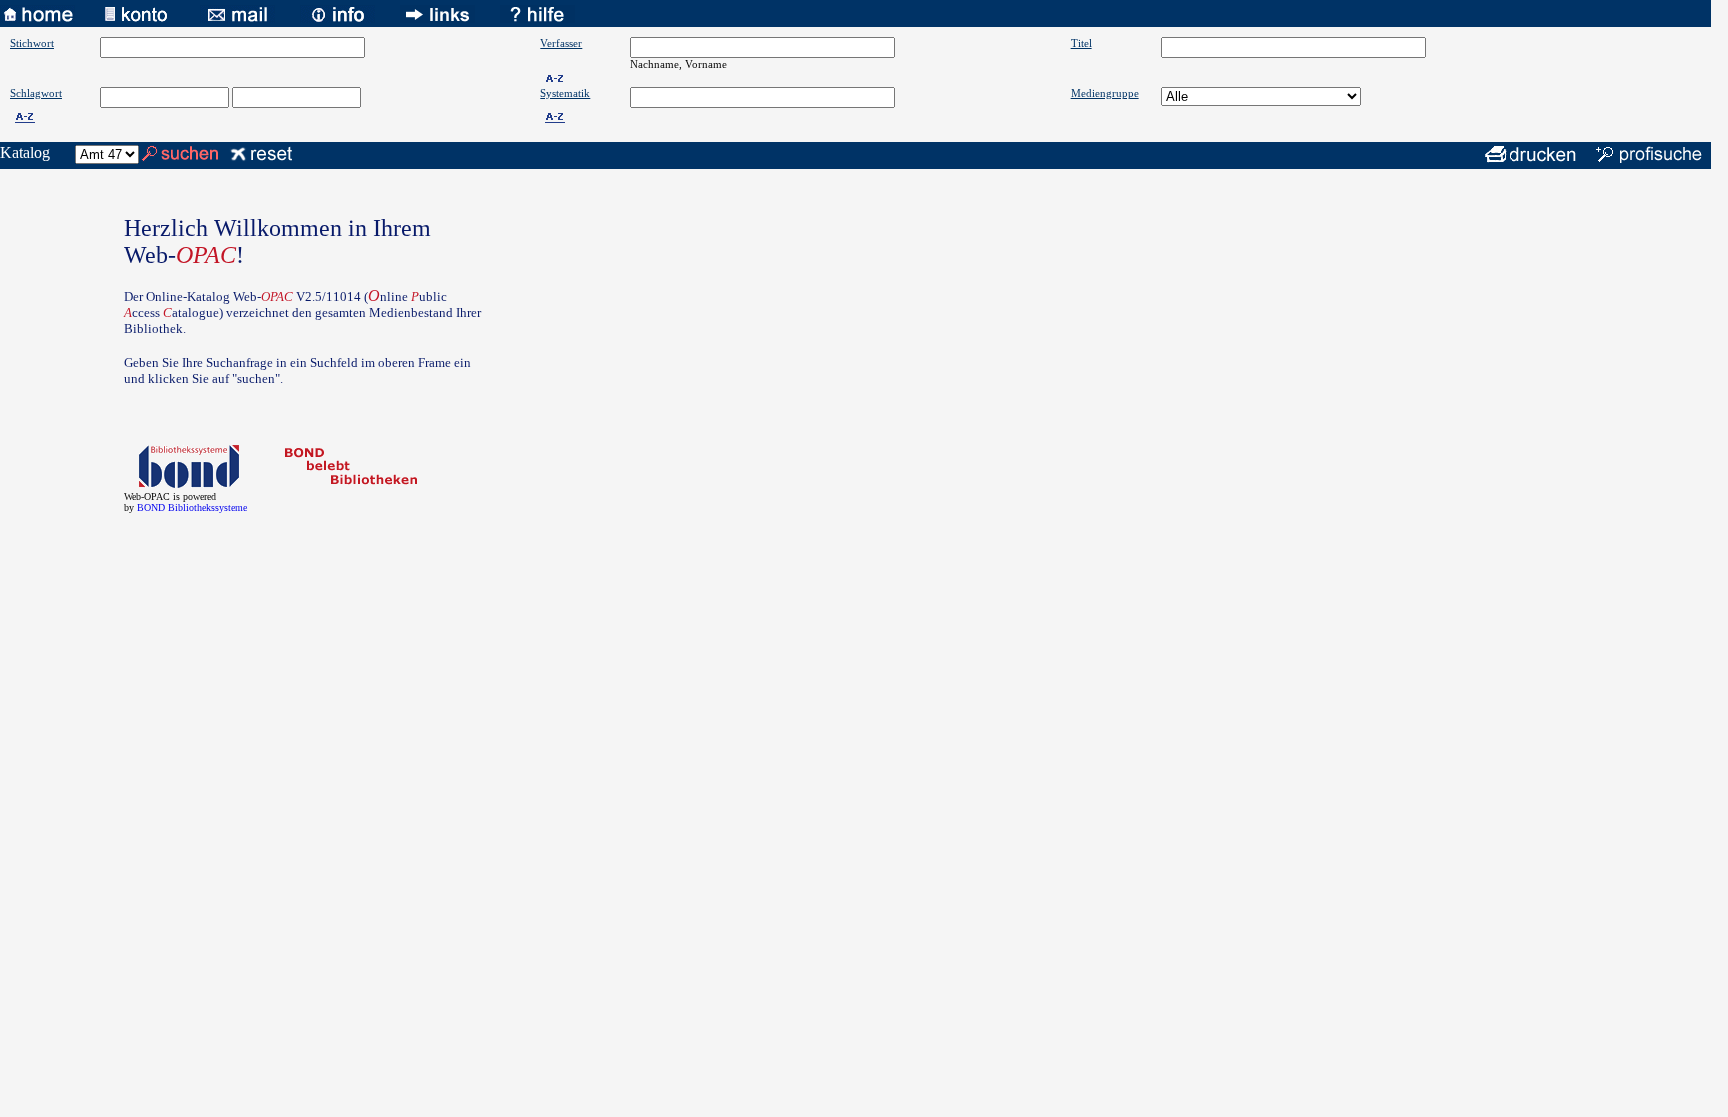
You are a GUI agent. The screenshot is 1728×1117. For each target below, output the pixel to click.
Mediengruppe (1105, 93)
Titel (1081, 43)
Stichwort (32, 43)
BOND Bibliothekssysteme (192, 507)
